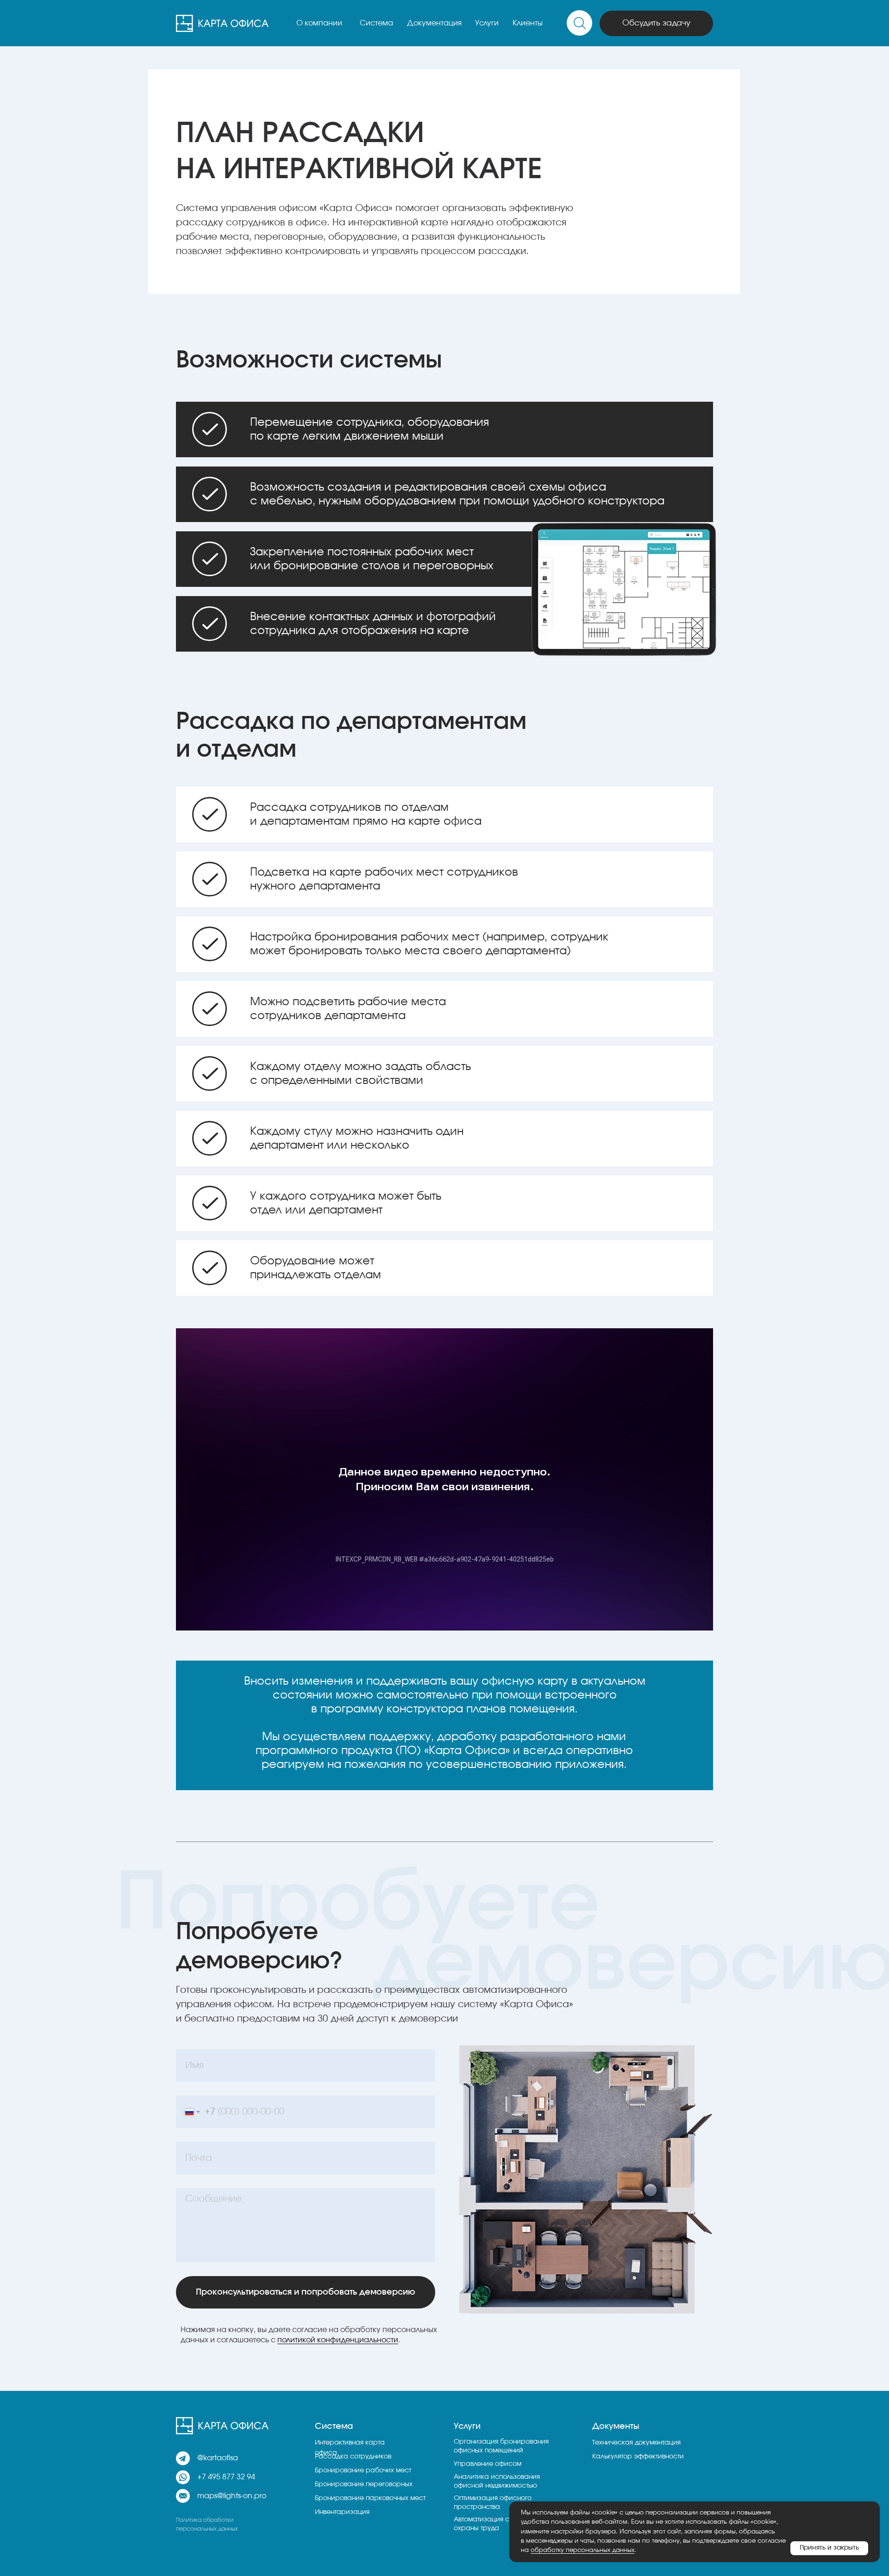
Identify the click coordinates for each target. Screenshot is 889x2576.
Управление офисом (488, 2464)
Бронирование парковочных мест (370, 2498)
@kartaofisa (218, 2458)
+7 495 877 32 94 (226, 2477)
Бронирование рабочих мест (363, 2470)
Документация (434, 23)
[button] (656, 23)
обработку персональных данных (582, 2550)
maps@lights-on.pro (232, 2496)
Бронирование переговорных (364, 2484)
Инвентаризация (342, 2512)
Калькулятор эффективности (638, 2457)
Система (376, 23)
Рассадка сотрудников (353, 2457)
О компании (319, 23)
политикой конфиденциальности (338, 2340)
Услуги (487, 23)
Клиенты (528, 23)
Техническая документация (636, 2443)
